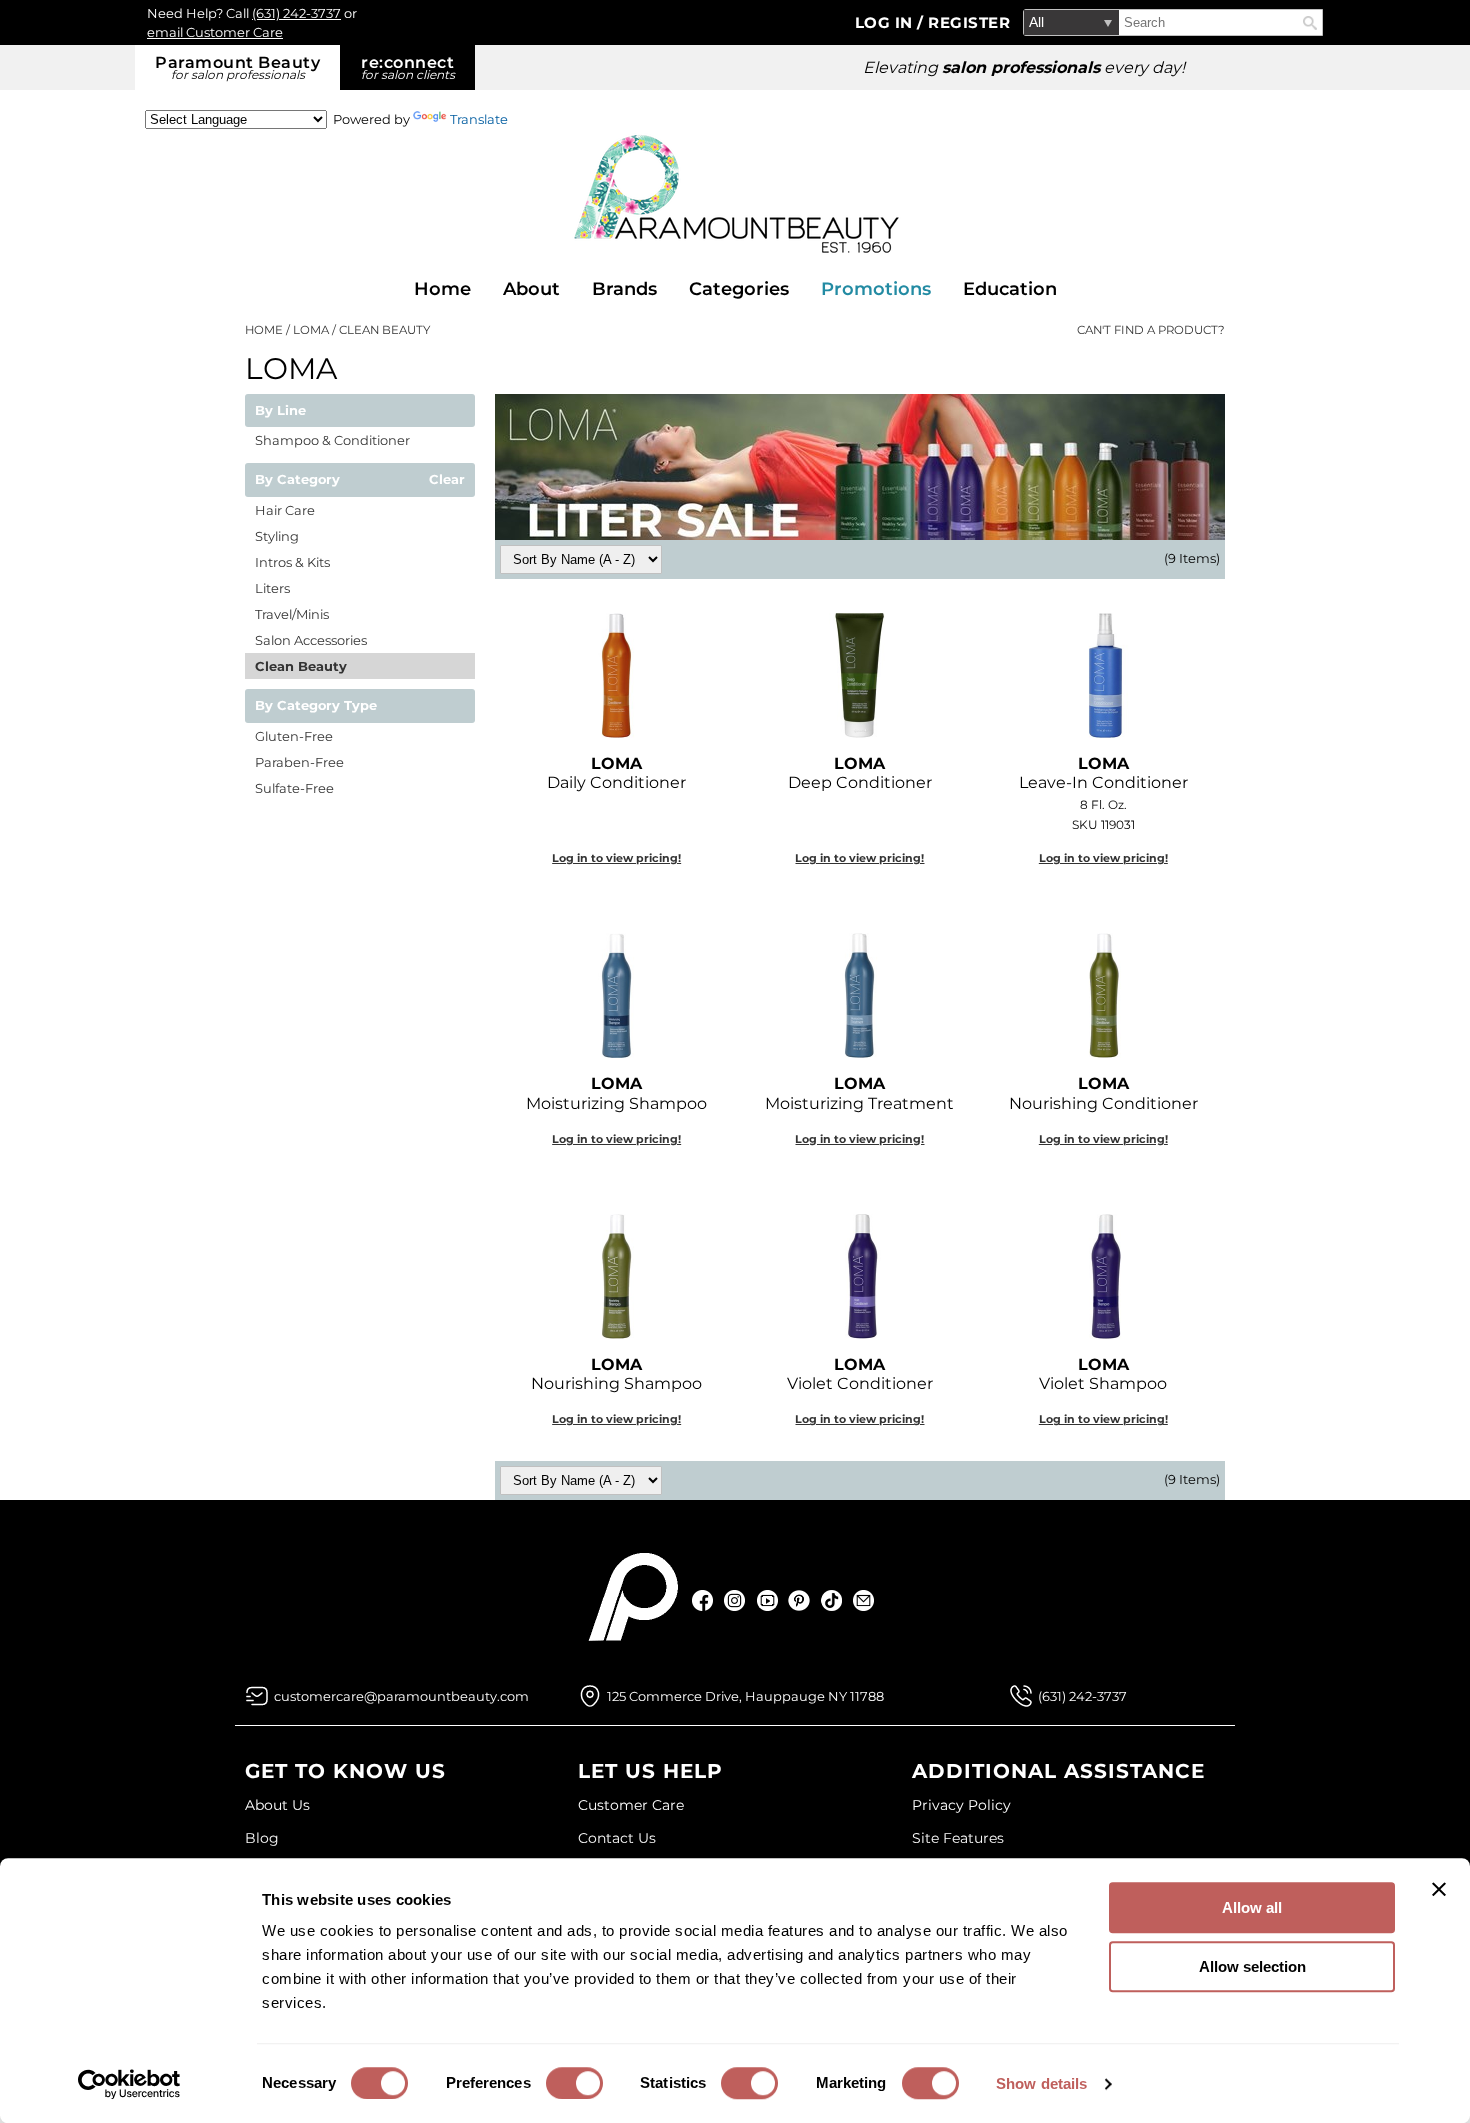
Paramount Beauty (237, 67)
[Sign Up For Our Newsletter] (863, 1600)
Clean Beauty (301, 666)
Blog (262, 1838)
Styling (277, 536)
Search (1310, 23)
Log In (886, 22)
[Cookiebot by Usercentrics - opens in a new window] (129, 2084)
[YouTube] (767, 1600)
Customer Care (631, 1805)
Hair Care (285, 510)
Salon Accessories (311, 640)
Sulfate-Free (294, 788)
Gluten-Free (294, 736)
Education (1010, 289)
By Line (280, 411)
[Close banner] (1439, 1889)
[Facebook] (703, 1600)
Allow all (1252, 1907)
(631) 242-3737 (296, 13)
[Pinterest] (799, 1600)
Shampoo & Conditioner (332, 440)
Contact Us (617, 1838)
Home (442, 289)
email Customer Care (215, 32)
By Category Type (316, 706)
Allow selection (1252, 1966)
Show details (1041, 2083)
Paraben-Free (299, 762)
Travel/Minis (292, 614)
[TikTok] (831, 1600)
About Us (277, 1805)
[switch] (574, 2083)
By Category (297, 480)
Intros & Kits (292, 562)
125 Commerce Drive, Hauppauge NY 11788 (745, 1696)
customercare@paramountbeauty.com (401, 1696)
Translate (479, 119)
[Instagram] (735, 1600)
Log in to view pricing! (616, 858)
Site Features (958, 1838)
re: (408, 67)
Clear (447, 480)
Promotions (876, 289)
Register (969, 22)
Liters (272, 588)
